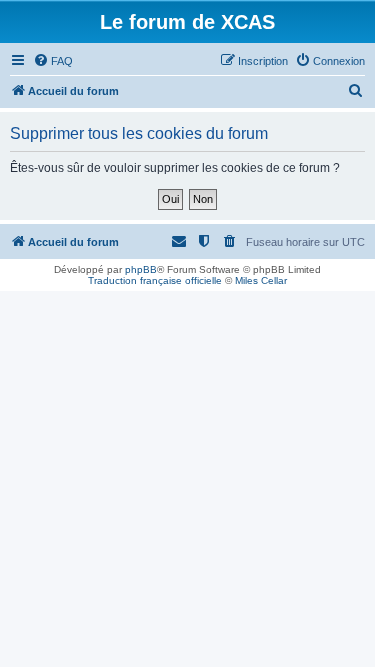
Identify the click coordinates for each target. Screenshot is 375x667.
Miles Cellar (261, 280)
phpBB (141, 269)
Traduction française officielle (155, 280)
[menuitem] (53, 61)
